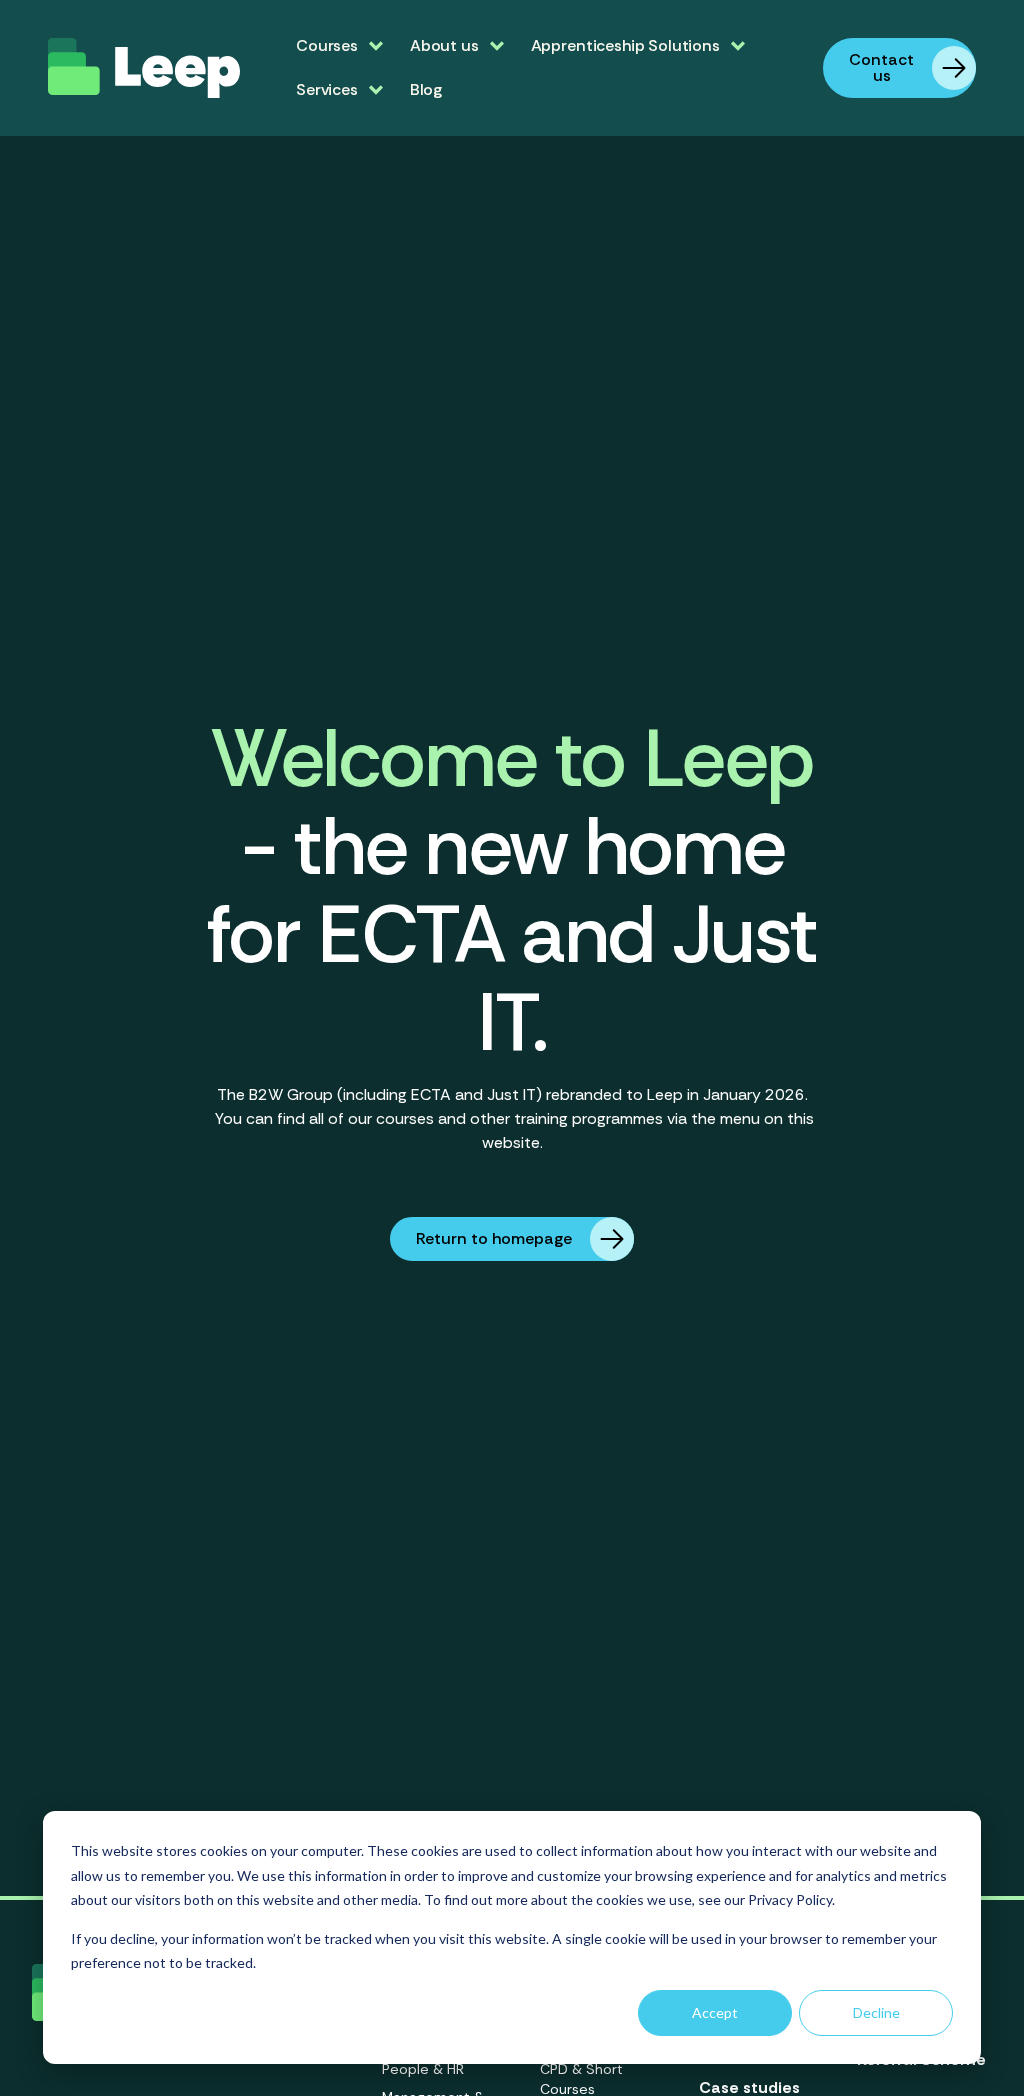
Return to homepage (494, 1238)
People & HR (423, 2069)
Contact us (881, 67)
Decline (876, 2012)
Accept (715, 2012)
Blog (426, 89)
